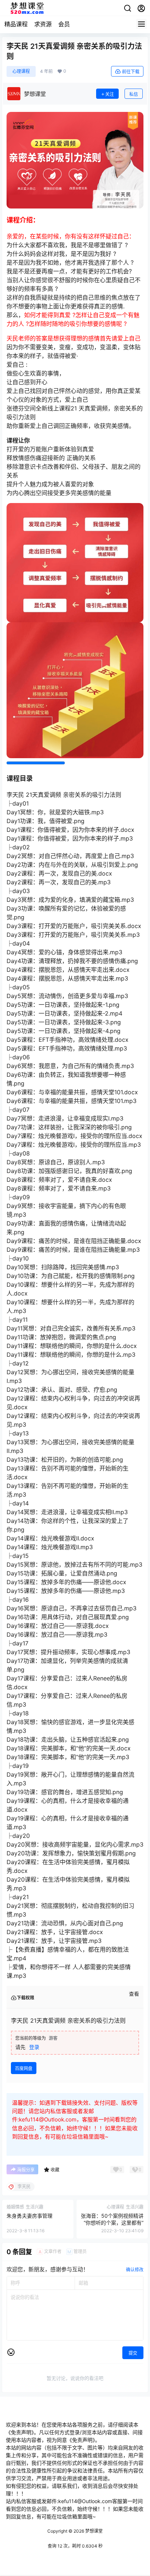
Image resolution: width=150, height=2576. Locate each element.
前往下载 (131, 72)
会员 (64, 24)
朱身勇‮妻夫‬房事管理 (29, 2216)
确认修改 (135, 2270)
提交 (133, 2353)
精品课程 (16, 24)
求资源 (43, 24)
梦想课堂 (93, 2531)
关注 (110, 94)
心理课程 (21, 71)
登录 (34, 2047)
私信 (134, 94)
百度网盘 (24, 2068)
